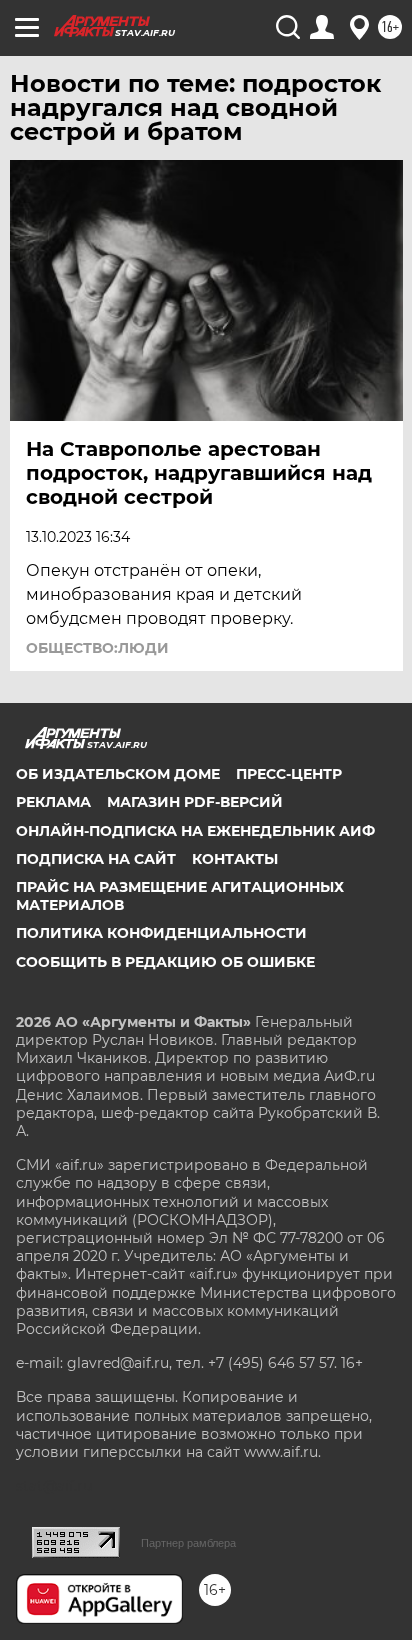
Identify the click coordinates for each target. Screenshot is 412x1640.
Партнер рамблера (188, 1543)
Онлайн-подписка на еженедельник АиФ (195, 831)
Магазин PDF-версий (195, 802)
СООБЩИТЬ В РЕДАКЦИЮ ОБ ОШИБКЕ (165, 962)
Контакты (235, 859)
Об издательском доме (118, 774)
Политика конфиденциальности (161, 933)
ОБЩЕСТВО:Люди (97, 648)
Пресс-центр (289, 774)
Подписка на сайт (96, 859)
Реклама (53, 802)
